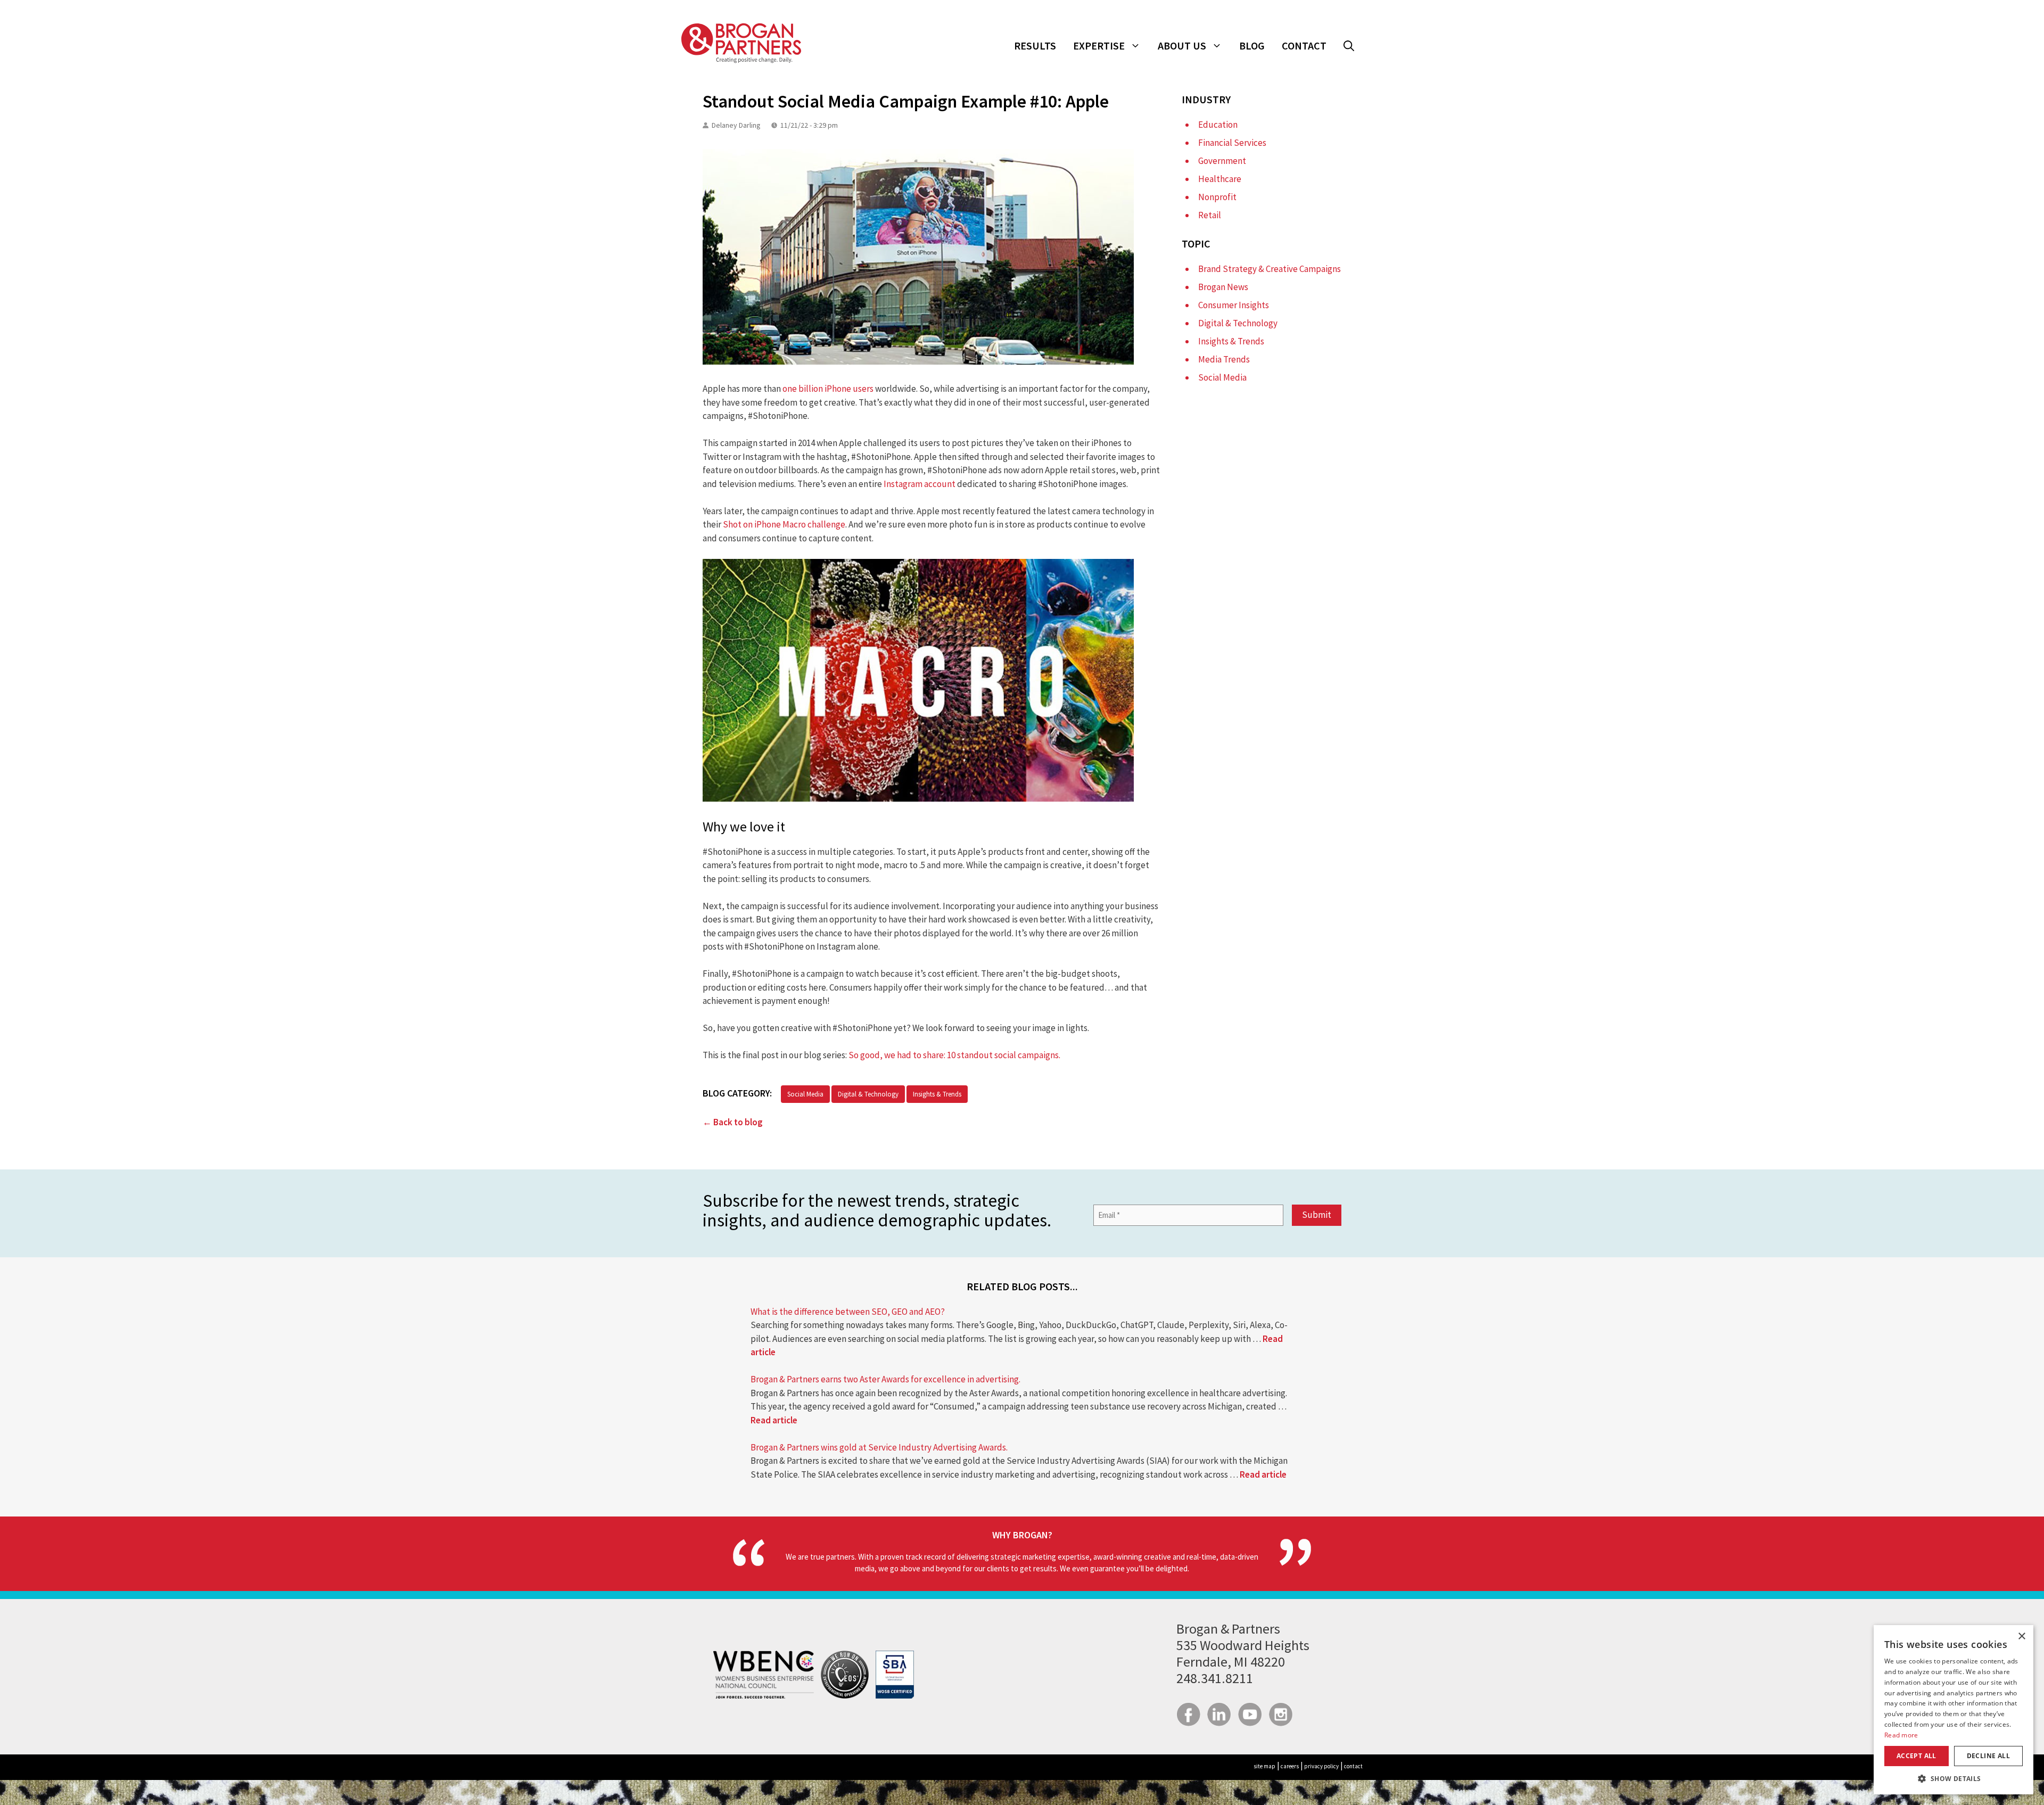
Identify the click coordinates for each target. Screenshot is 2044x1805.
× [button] (2021, 1637)
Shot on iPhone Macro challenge (784, 524)
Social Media (805, 1094)
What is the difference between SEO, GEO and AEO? (848, 1312)
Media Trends (1224, 359)
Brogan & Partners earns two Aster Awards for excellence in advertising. (885, 1379)
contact (1353, 1766)
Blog (1252, 46)
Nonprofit (1217, 197)
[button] (1349, 46)
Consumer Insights (1234, 305)
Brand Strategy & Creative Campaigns (1270, 269)
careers (1290, 1766)
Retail (1210, 215)
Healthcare (1220, 179)
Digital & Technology (868, 1094)
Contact (1304, 46)
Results (1035, 46)
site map (1264, 1766)
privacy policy (1321, 1766)
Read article (774, 1420)
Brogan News (1223, 287)
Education (1218, 125)
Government (1222, 161)
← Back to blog (733, 1122)
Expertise (1099, 46)
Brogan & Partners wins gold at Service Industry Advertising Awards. (879, 1447)
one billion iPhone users (828, 389)
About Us (1182, 46)
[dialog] (1954, 1710)
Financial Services (1232, 143)
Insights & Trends (937, 1094)
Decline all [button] (1988, 1756)
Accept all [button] (1917, 1756)
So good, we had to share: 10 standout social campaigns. (955, 1055)
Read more (1901, 1735)
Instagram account (920, 484)
